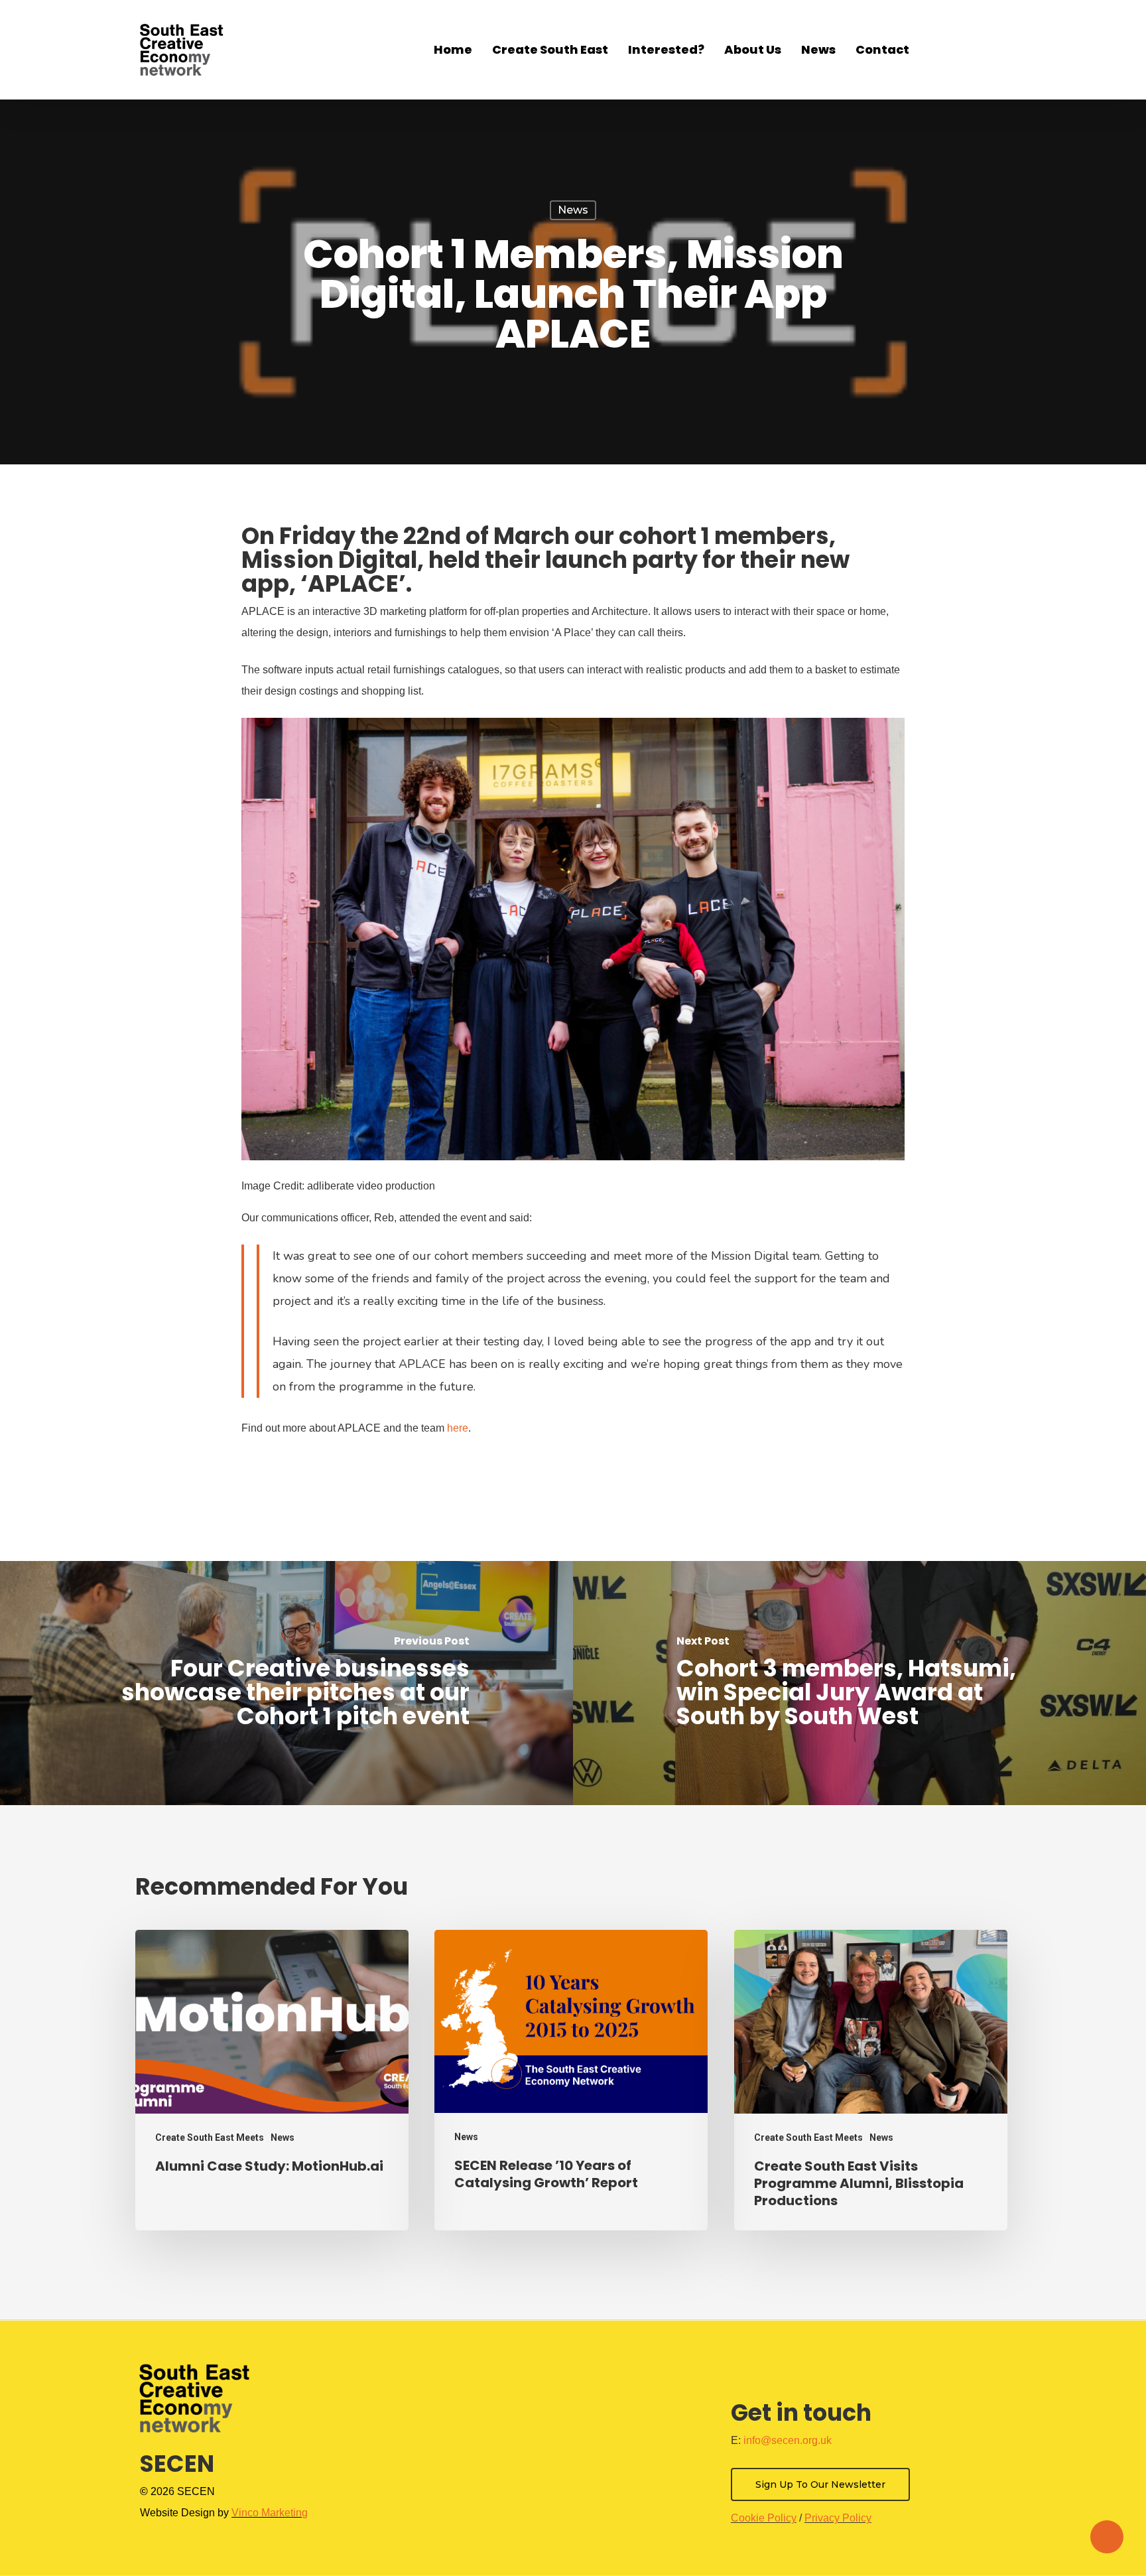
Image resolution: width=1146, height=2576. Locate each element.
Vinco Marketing (270, 2513)
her (455, 1428)
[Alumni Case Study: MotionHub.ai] (272, 2080)
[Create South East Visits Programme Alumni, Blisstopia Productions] (871, 2080)
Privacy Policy (838, 2518)
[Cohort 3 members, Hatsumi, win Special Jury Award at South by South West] (859, 1683)
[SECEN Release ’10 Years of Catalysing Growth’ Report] (571, 2080)
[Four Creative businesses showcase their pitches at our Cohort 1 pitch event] (286, 1683)
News (573, 210)
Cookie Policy (764, 2518)
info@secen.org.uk (788, 2440)
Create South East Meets (210, 2137)
